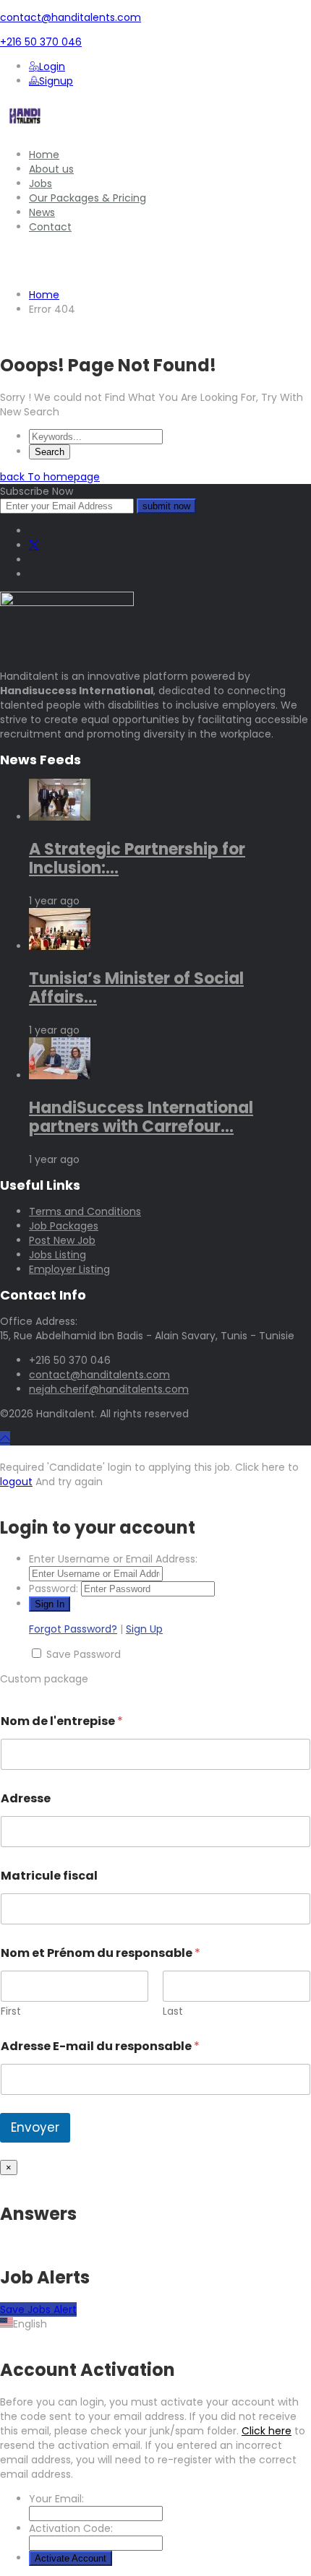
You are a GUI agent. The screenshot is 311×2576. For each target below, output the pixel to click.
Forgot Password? (73, 1629)
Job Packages (64, 1226)
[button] (155, 2324)
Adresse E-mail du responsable (100, 2046)
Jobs (41, 183)
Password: (54, 1589)
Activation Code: (71, 2528)
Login (52, 66)
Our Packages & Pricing (88, 198)
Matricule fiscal (49, 1876)
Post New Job (62, 1240)
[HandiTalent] (25, 130)
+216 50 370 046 (41, 42)
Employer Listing (69, 1269)
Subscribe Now (37, 491)
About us (51, 169)
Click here (267, 2431)
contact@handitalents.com (71, 17)
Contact (50, 227)
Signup (56, 81)
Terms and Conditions (85, 1211)
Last (173, 2011)
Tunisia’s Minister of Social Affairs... (136, 988)
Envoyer (35, 2127)
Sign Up (144, 1629)
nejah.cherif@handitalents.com (109, 1389)
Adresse (26, 1798)
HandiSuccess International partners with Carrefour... (141, 1117)
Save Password (84, 1654)
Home (44, 155)
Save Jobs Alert (38, 2309)
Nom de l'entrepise (62, 1721)
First (11, 2011)
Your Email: (56, 2499)
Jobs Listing (57, 1255)
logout (16, 1482)
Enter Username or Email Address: (113, 1559)
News (42, 212)
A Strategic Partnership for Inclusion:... (137, 859)
